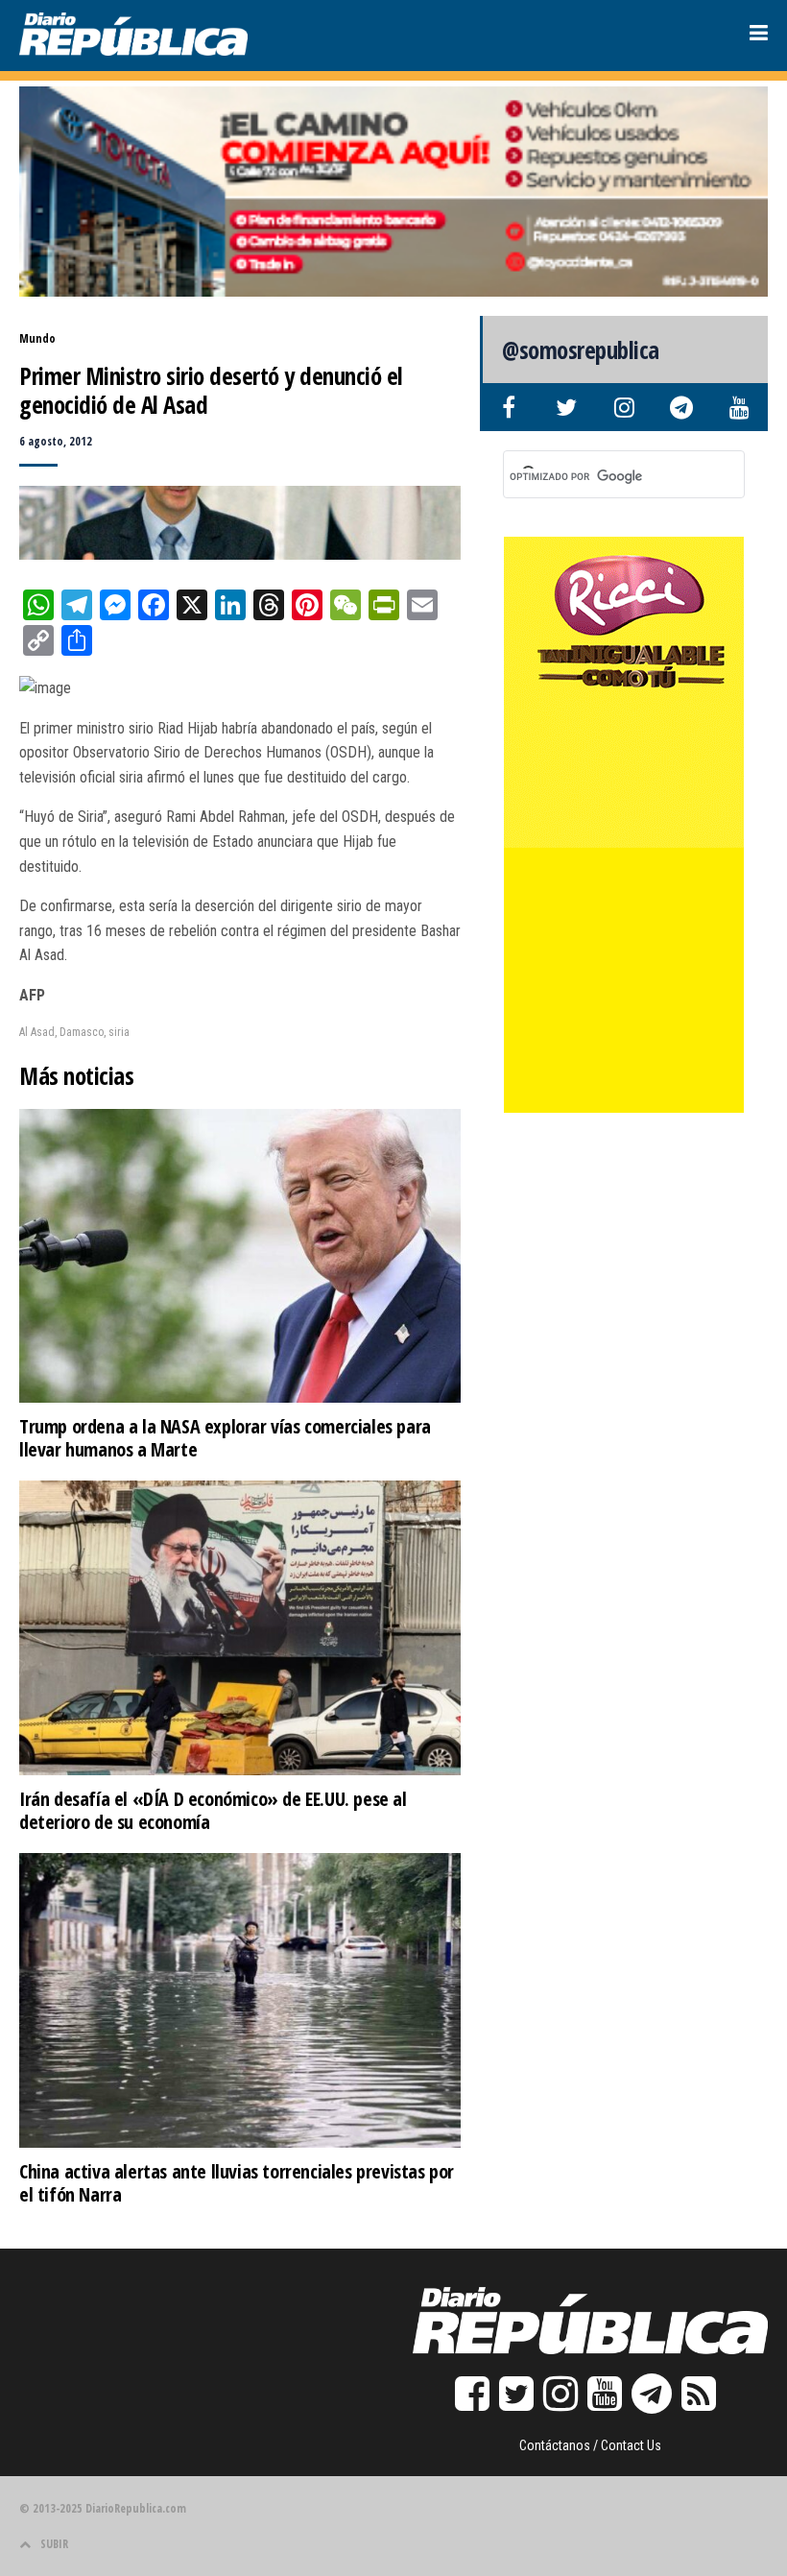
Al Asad (37, 1032)
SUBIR (54, 2544)
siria (119, 1032)
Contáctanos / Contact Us (590, 2445)
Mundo (37, 338)
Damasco (82, 1032)
